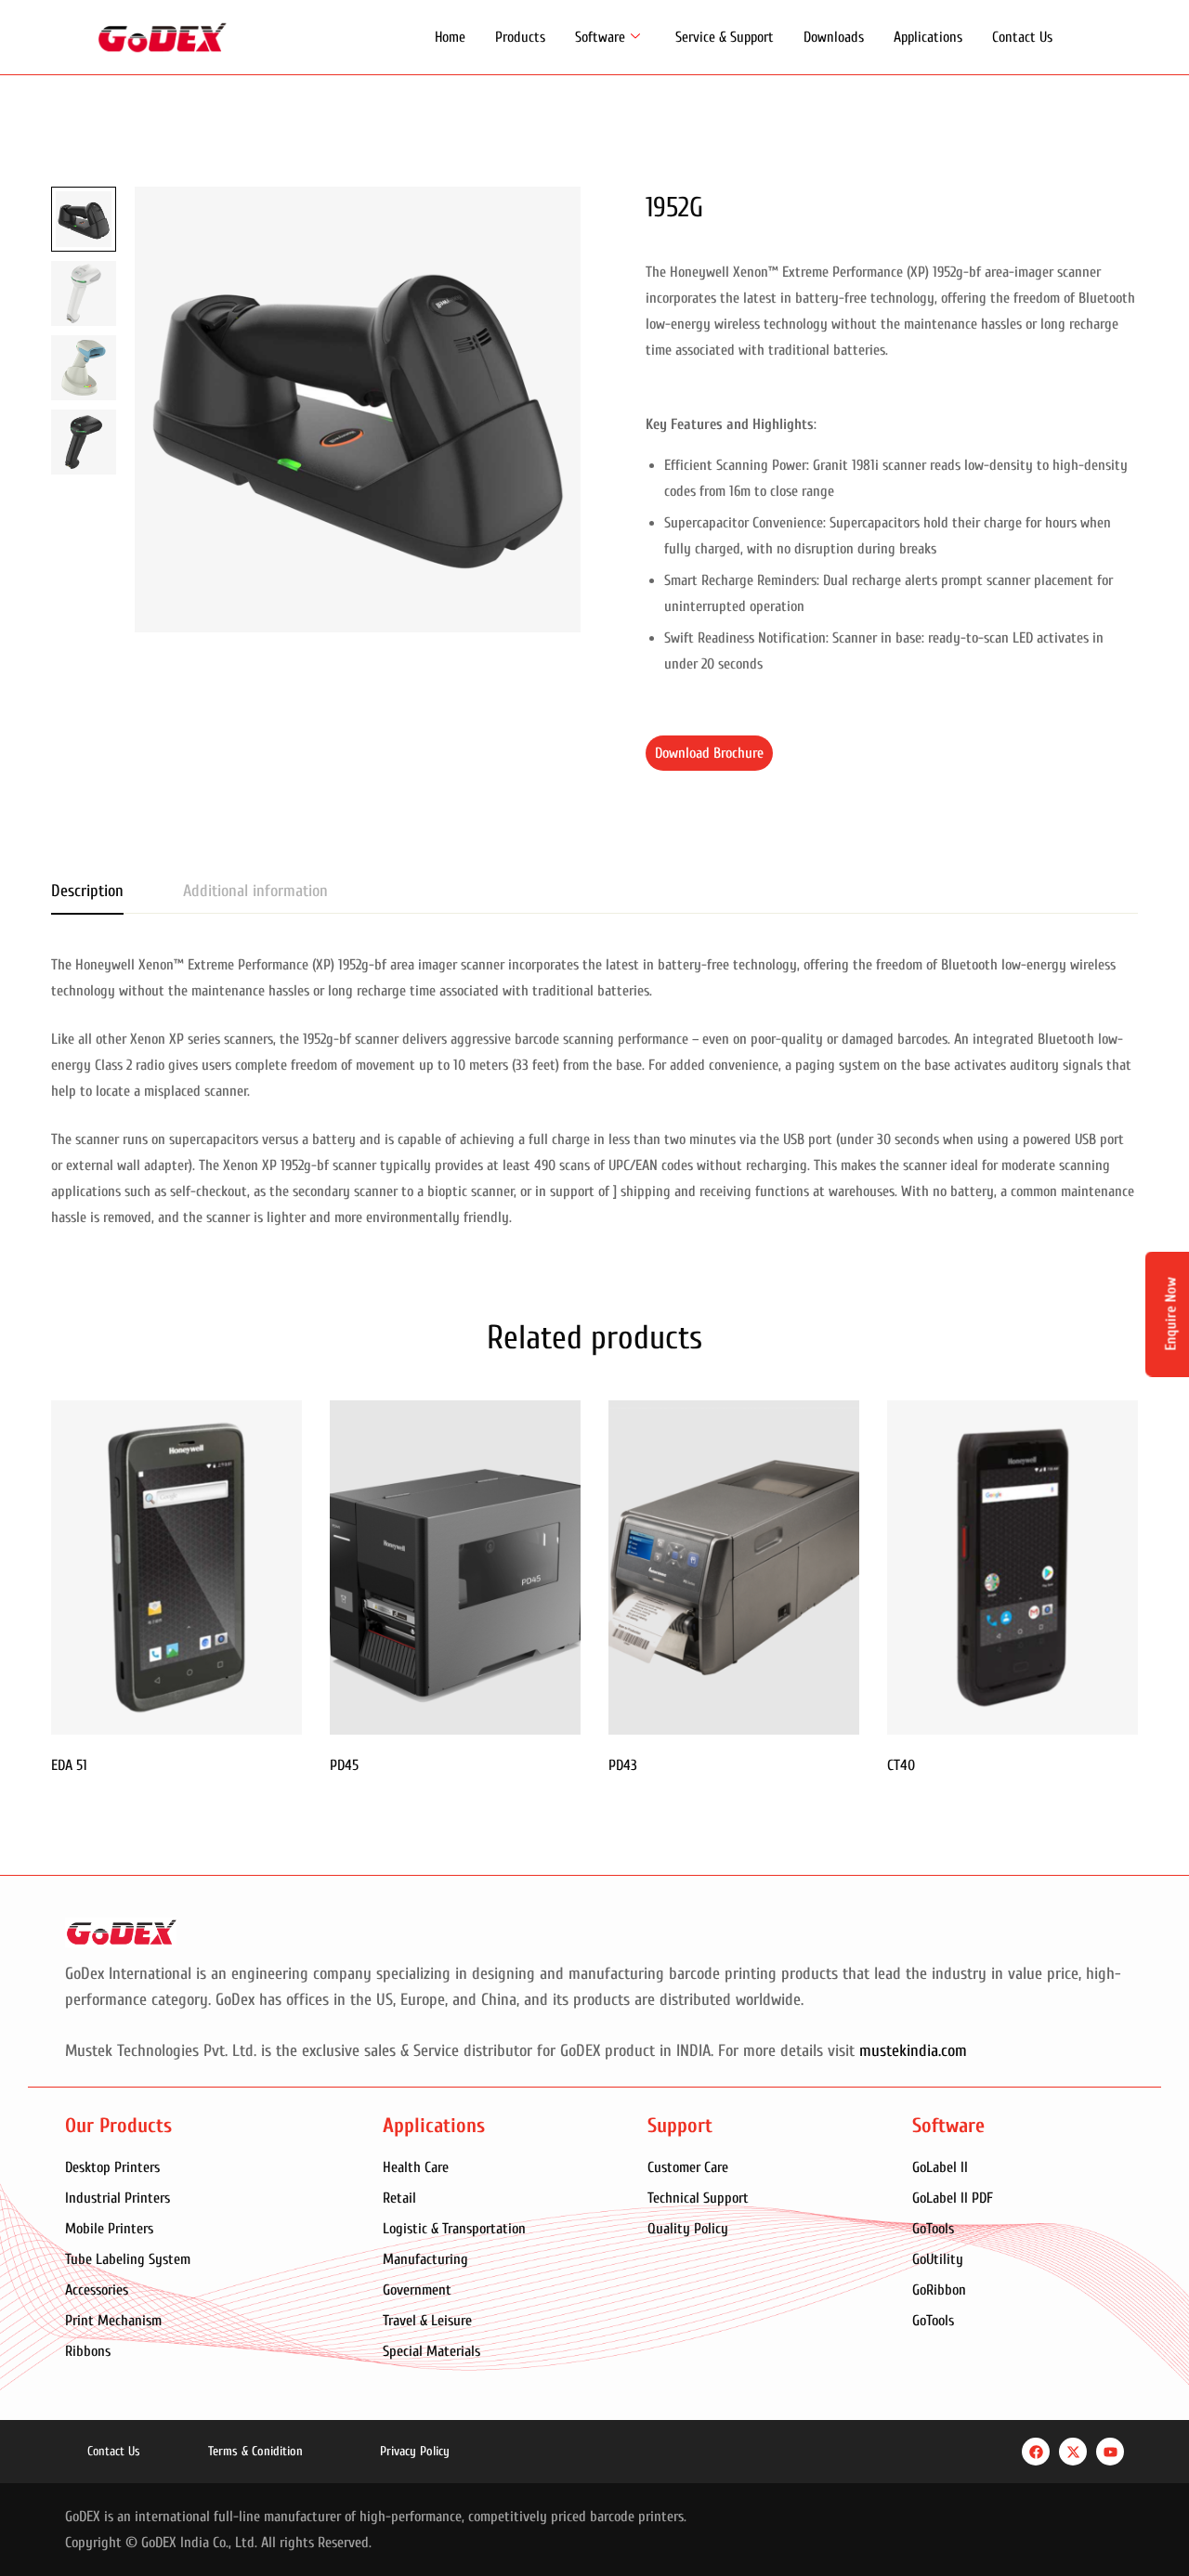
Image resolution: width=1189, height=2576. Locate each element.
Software (600, 37)
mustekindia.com (913, 2051)
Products (520, 37)
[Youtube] (1110, 2452)
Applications (928, 37)
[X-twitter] (1073, 2452)
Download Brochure (709, 753)
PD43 (623, 1765)
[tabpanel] (594, 1091)
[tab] (87, 892)
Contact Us (1022, 37)
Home (450, 37)
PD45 (344, 1765)
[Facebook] (1036, 2452)
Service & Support (725, 37)
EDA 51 (69, 1765)
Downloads (834, 37)
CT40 (901, 1765)
